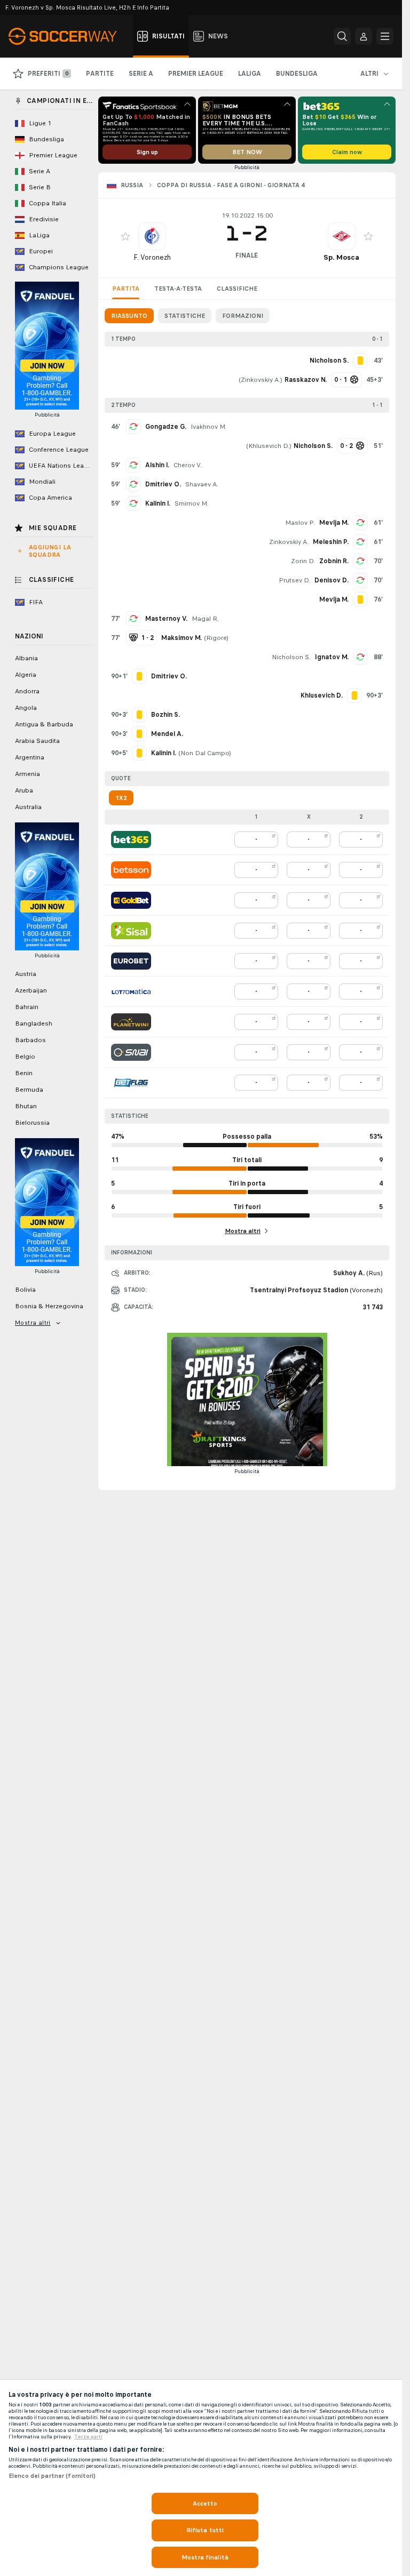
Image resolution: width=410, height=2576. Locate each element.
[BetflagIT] (131, 1083)
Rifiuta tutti (205, 2530)
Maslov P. (300, 523)
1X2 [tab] (121, 798)
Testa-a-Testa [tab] (178, 289)
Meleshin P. (331, 542)
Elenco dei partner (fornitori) (52, 2476)
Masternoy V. (166, 619)
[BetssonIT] (131, 870)
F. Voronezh (152, 257)
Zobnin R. (334, 561)
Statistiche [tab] (185, 316)
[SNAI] (131, 1052)
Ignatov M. (332, 657)
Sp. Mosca (341, 257)
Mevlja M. (334, 523)
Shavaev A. (202, 484)
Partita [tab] (126, 289)
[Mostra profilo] (152, 236)
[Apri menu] (385, 36)
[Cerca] (342, 36)
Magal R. (205, 619)
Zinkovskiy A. (261, 380)
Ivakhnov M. (208, 427)
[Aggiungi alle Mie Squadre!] (125, 236)
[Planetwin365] (131, 1022)
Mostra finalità (205, 2557)
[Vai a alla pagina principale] (69, 36)
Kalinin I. (158, 503)
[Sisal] (131, 931)
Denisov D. (332, 580)
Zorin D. (303, 561)
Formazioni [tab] (243, 316)
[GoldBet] (131, 900)
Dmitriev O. (163, 484)
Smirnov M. (191, 503)
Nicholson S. (291, 657)
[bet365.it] (131, 839)
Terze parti (88, 2437)
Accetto (205, 2503)
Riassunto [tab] (129, 316)
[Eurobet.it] (131, 961)
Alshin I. (157, 465)
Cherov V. (188, 465)
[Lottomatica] (131, 991)
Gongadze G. (166, 427)
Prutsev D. (294, 580)
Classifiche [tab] (237, 289)
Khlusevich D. (269, 446)
